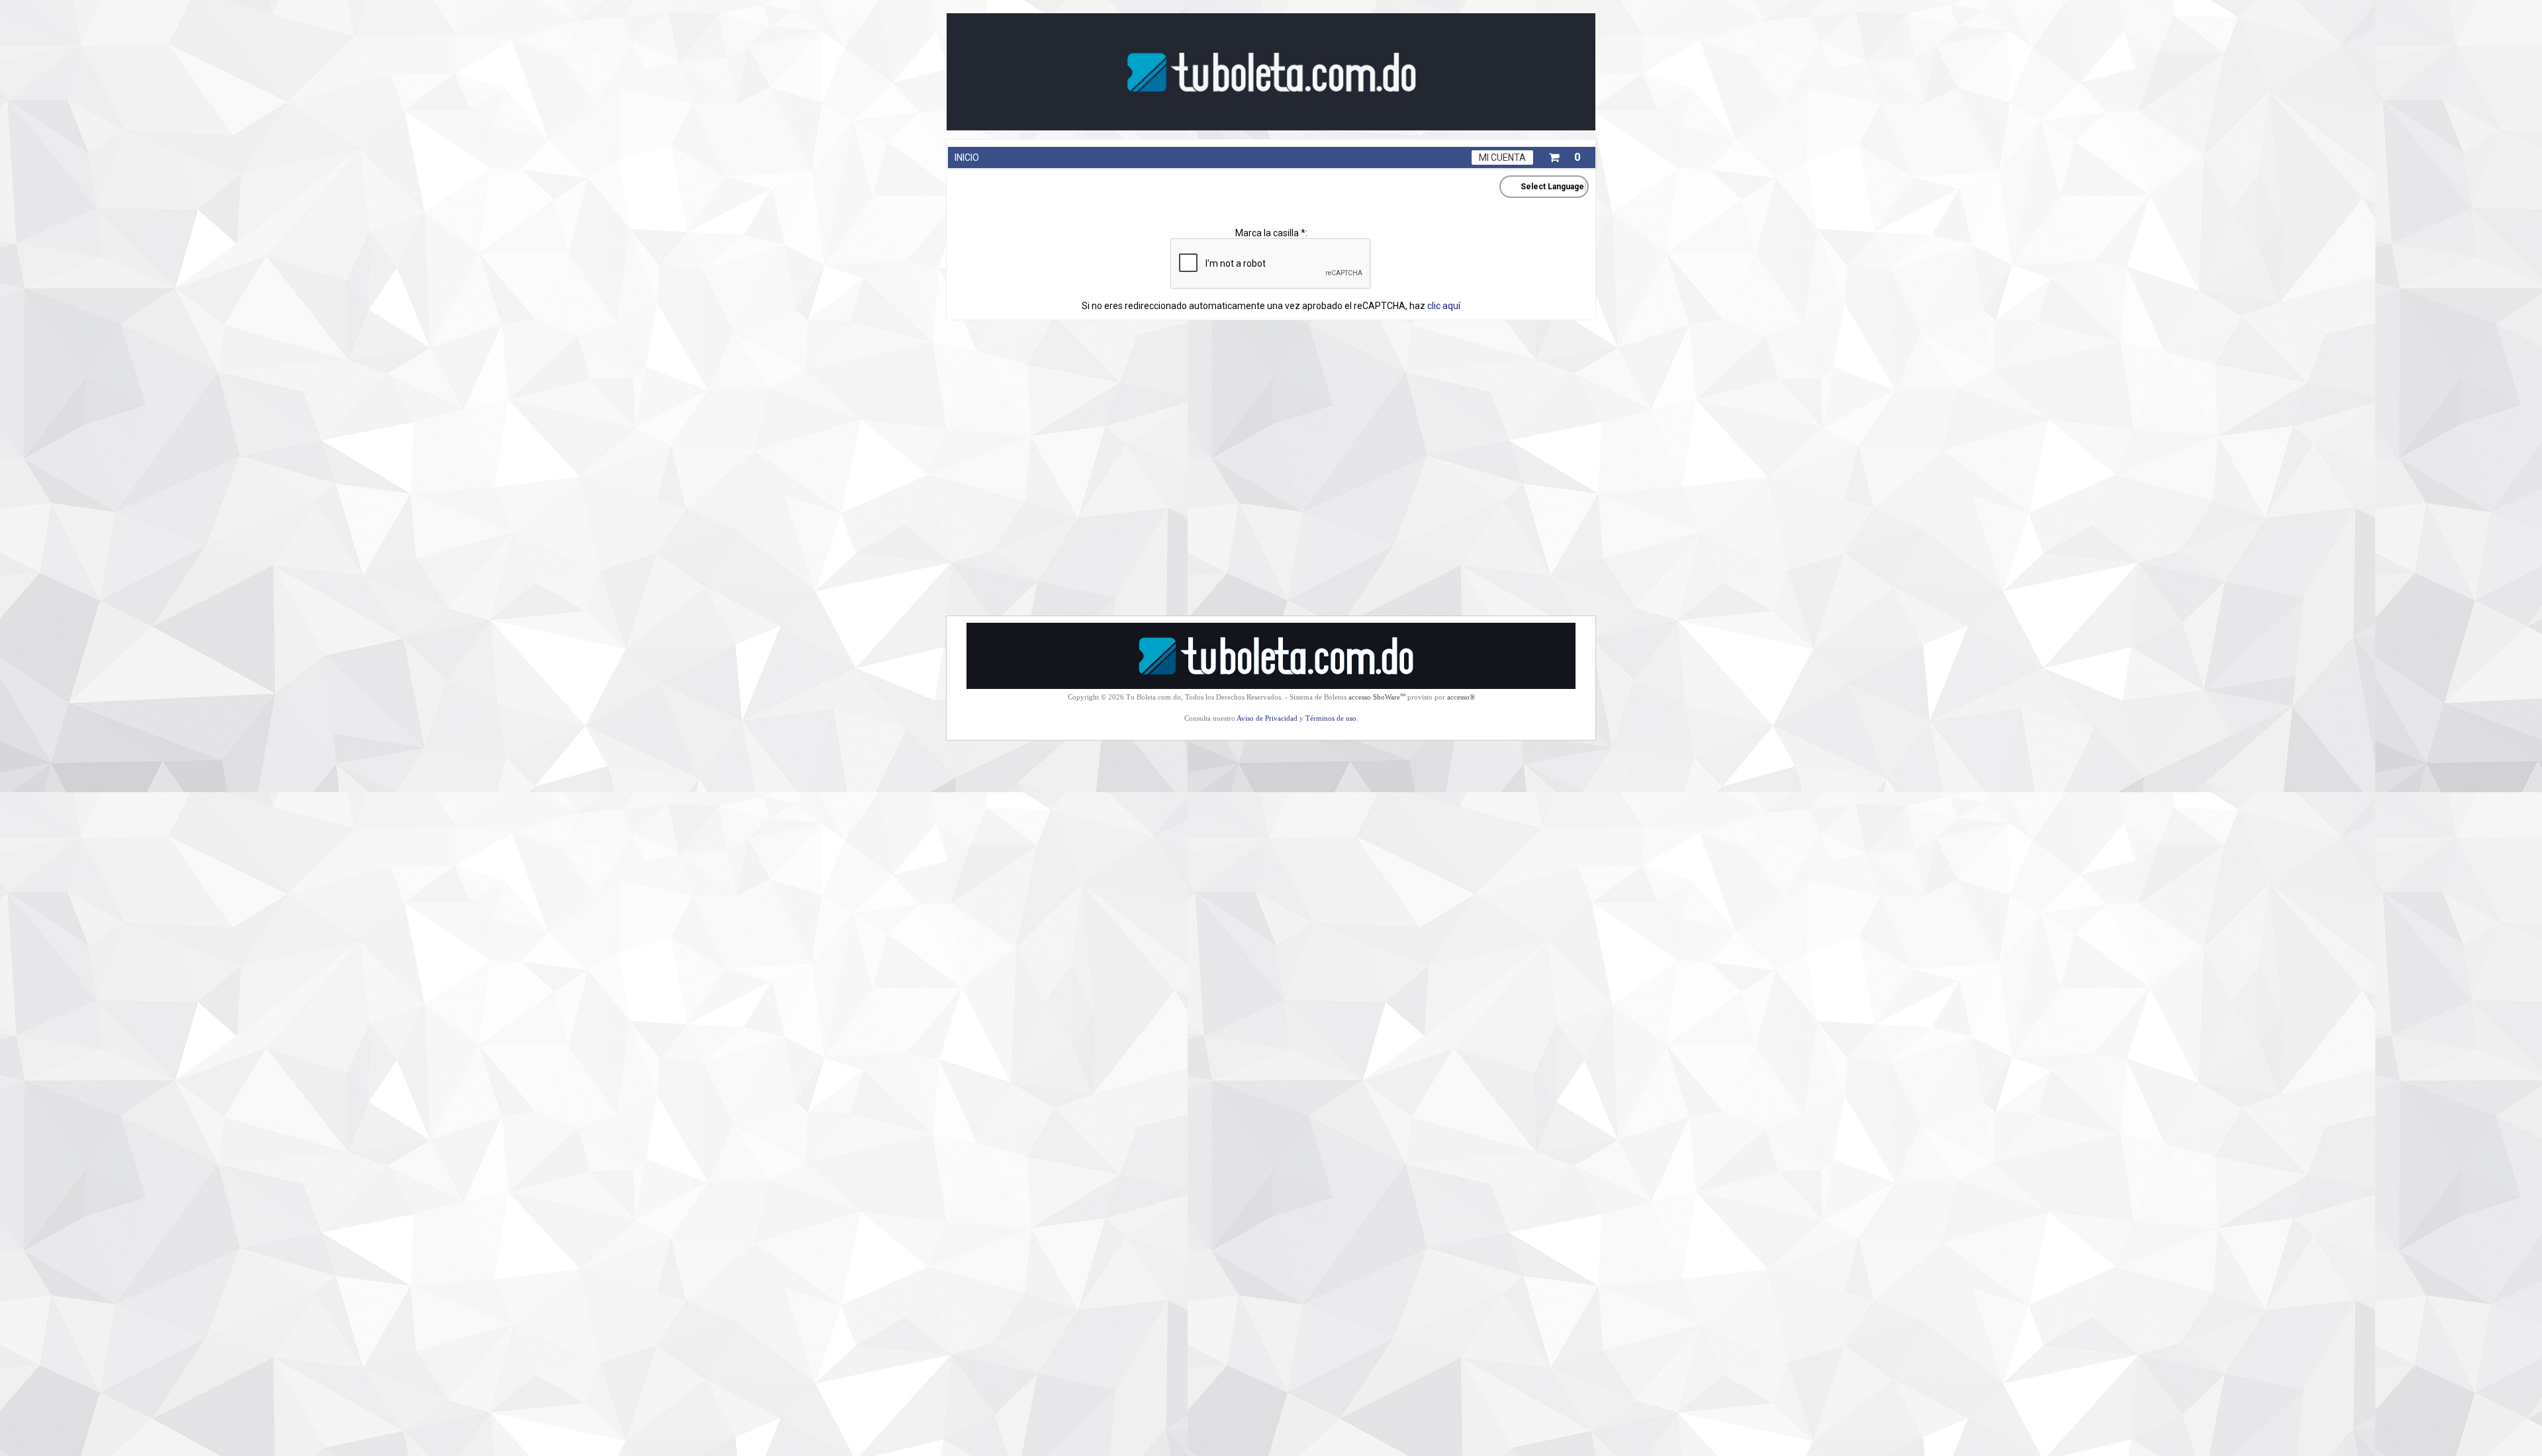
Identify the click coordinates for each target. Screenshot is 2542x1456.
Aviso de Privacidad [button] (1267, 718)
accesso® (1461, 697)
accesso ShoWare (1377, 697)
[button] (1564, 155)
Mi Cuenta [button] (1502, 158)
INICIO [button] (967, 158)
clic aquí (1444, 306)
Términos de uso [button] (1331, 718)
